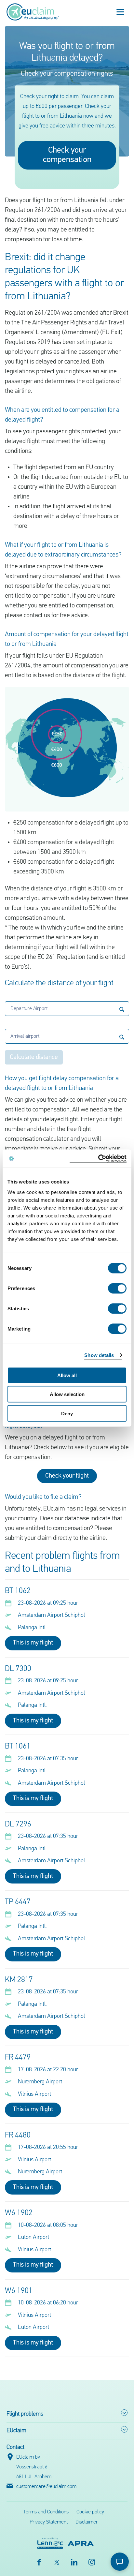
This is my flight (33, 1643)
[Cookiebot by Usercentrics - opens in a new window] (98, 1159)
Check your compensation (67, 155)
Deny (67, 1413)
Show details (99, 1355)
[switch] (117, 1288)
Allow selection (67, 1394)
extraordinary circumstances (43, 576)
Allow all (67, 1375)
